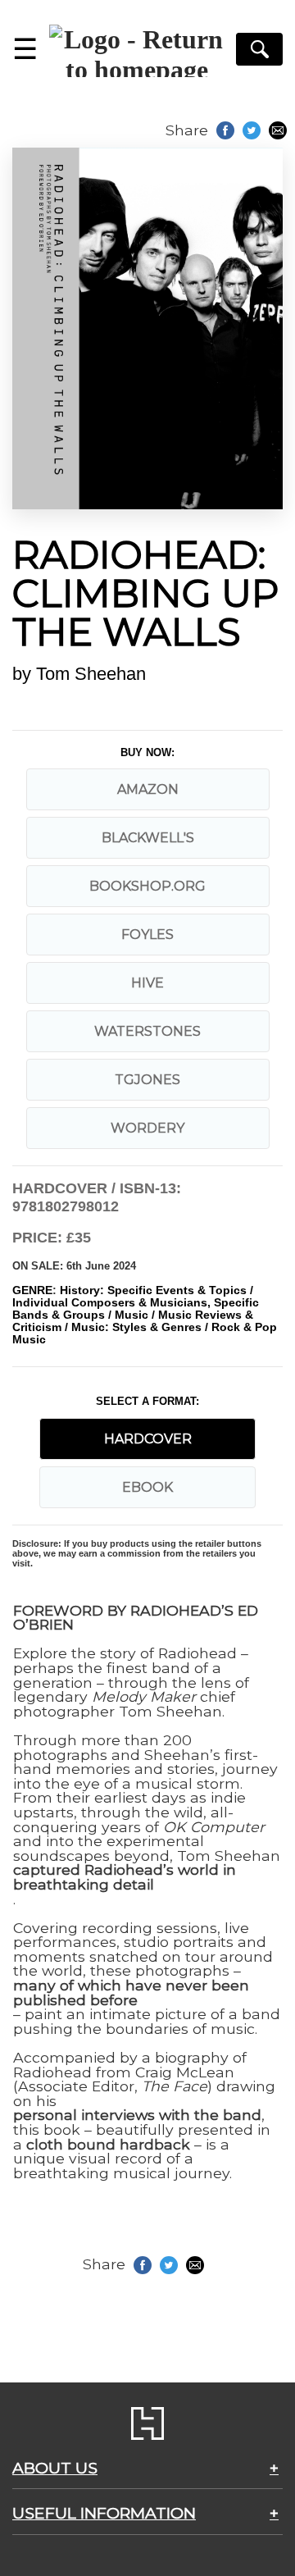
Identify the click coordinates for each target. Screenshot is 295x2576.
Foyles (147, 935)
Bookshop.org (147, 886)
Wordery (147, 1128)
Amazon (148, 789)
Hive (147, 983)
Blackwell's (148, 838)
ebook (147, 1487)
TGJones (147, 1080)
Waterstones (147, 1031)
